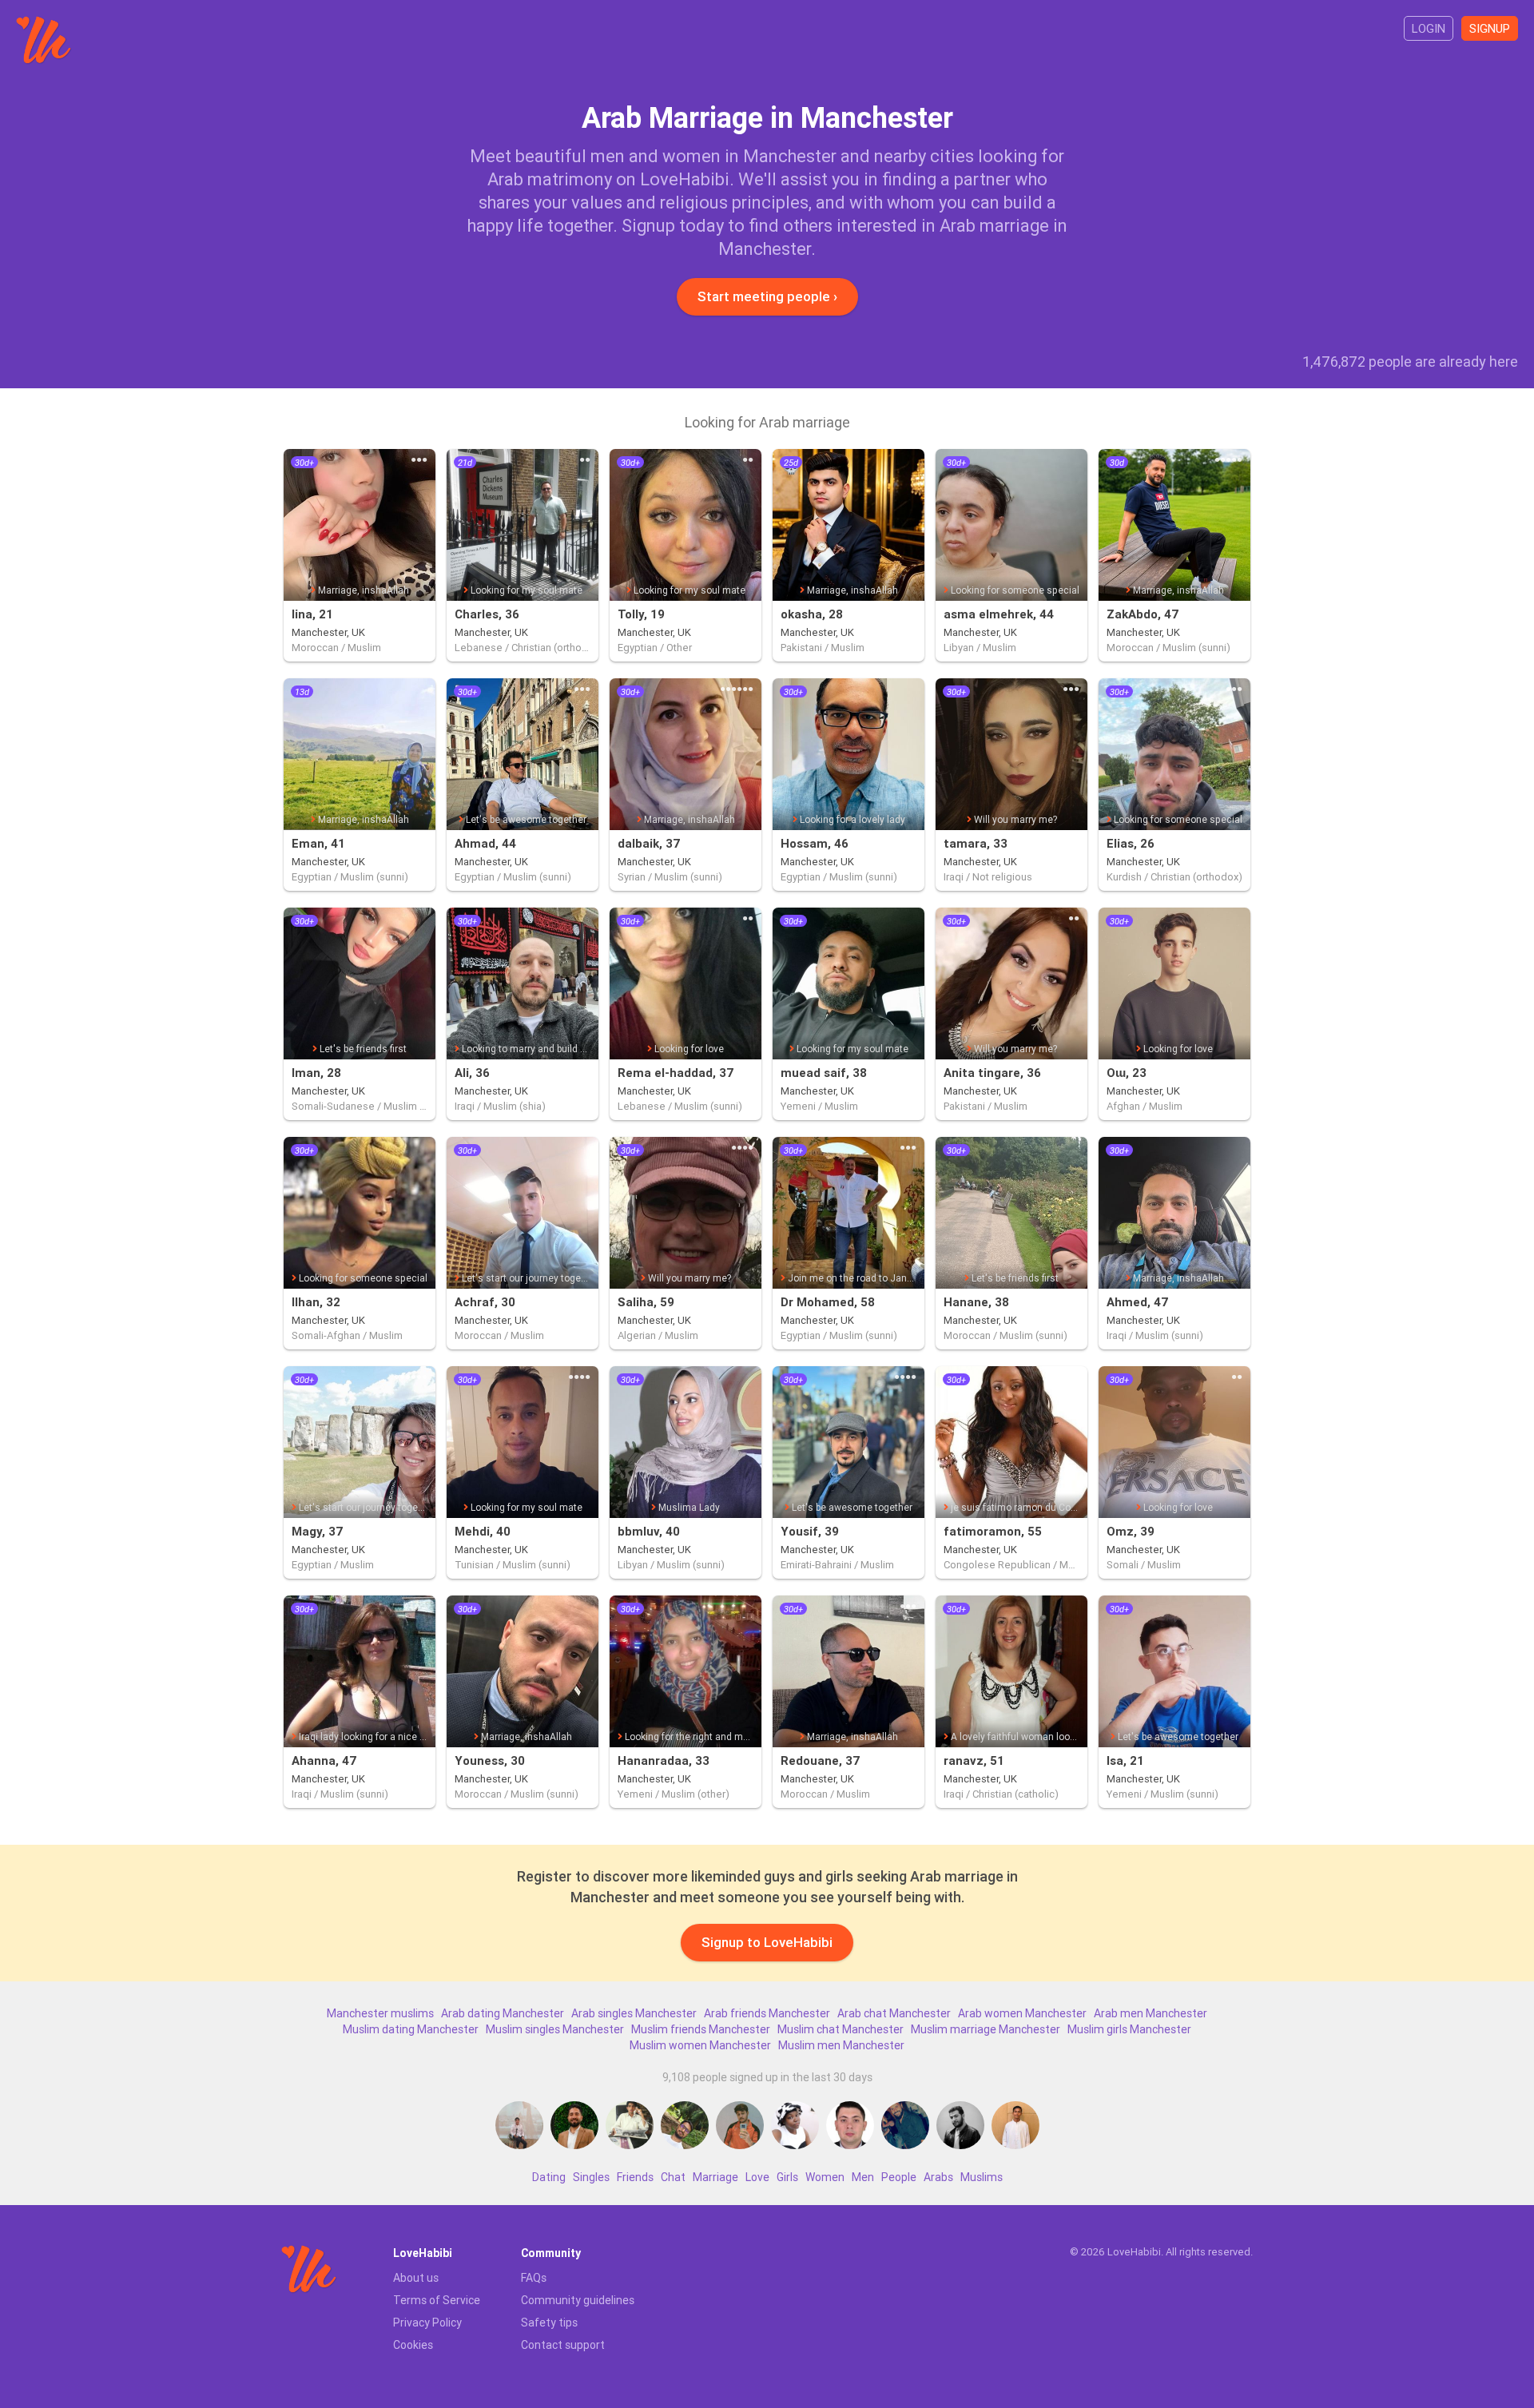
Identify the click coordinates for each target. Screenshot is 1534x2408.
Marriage (715, 2177)
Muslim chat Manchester (841, 2029)
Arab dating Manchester (503, 2013)
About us (416, 2278)
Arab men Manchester (1150, 2013)
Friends (635, 2177)
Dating (549, 2177)
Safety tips (549, 2323)
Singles (591, 2177)
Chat (673, 2177)
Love (757, 2177)
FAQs (534, 2278)
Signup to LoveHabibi (767, 1942)
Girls (787, 2177)
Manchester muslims (380, 2013)
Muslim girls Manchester (1129, 2029)
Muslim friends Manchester (701, 2029)
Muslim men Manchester (841, 2045)
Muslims (982, 2177)
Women (825, 2177)
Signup (1490, 28)
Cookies (413, 2345)
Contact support (563, 2345)
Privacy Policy (427, 2323)
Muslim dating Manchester (411, 2029)
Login (1429, 28)
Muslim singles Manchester (555, 2029)
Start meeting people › (767, 296)
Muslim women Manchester (700, 2045)
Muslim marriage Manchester (986, 2029)
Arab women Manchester (1022, 2013)
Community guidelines (578, 2300)
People (899, 2177)
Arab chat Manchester (894, 2013)
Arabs (938, 2177)
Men (863, 2177)
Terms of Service (437, 2300)
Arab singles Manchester (634, 2013)
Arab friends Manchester (767, 2013)
